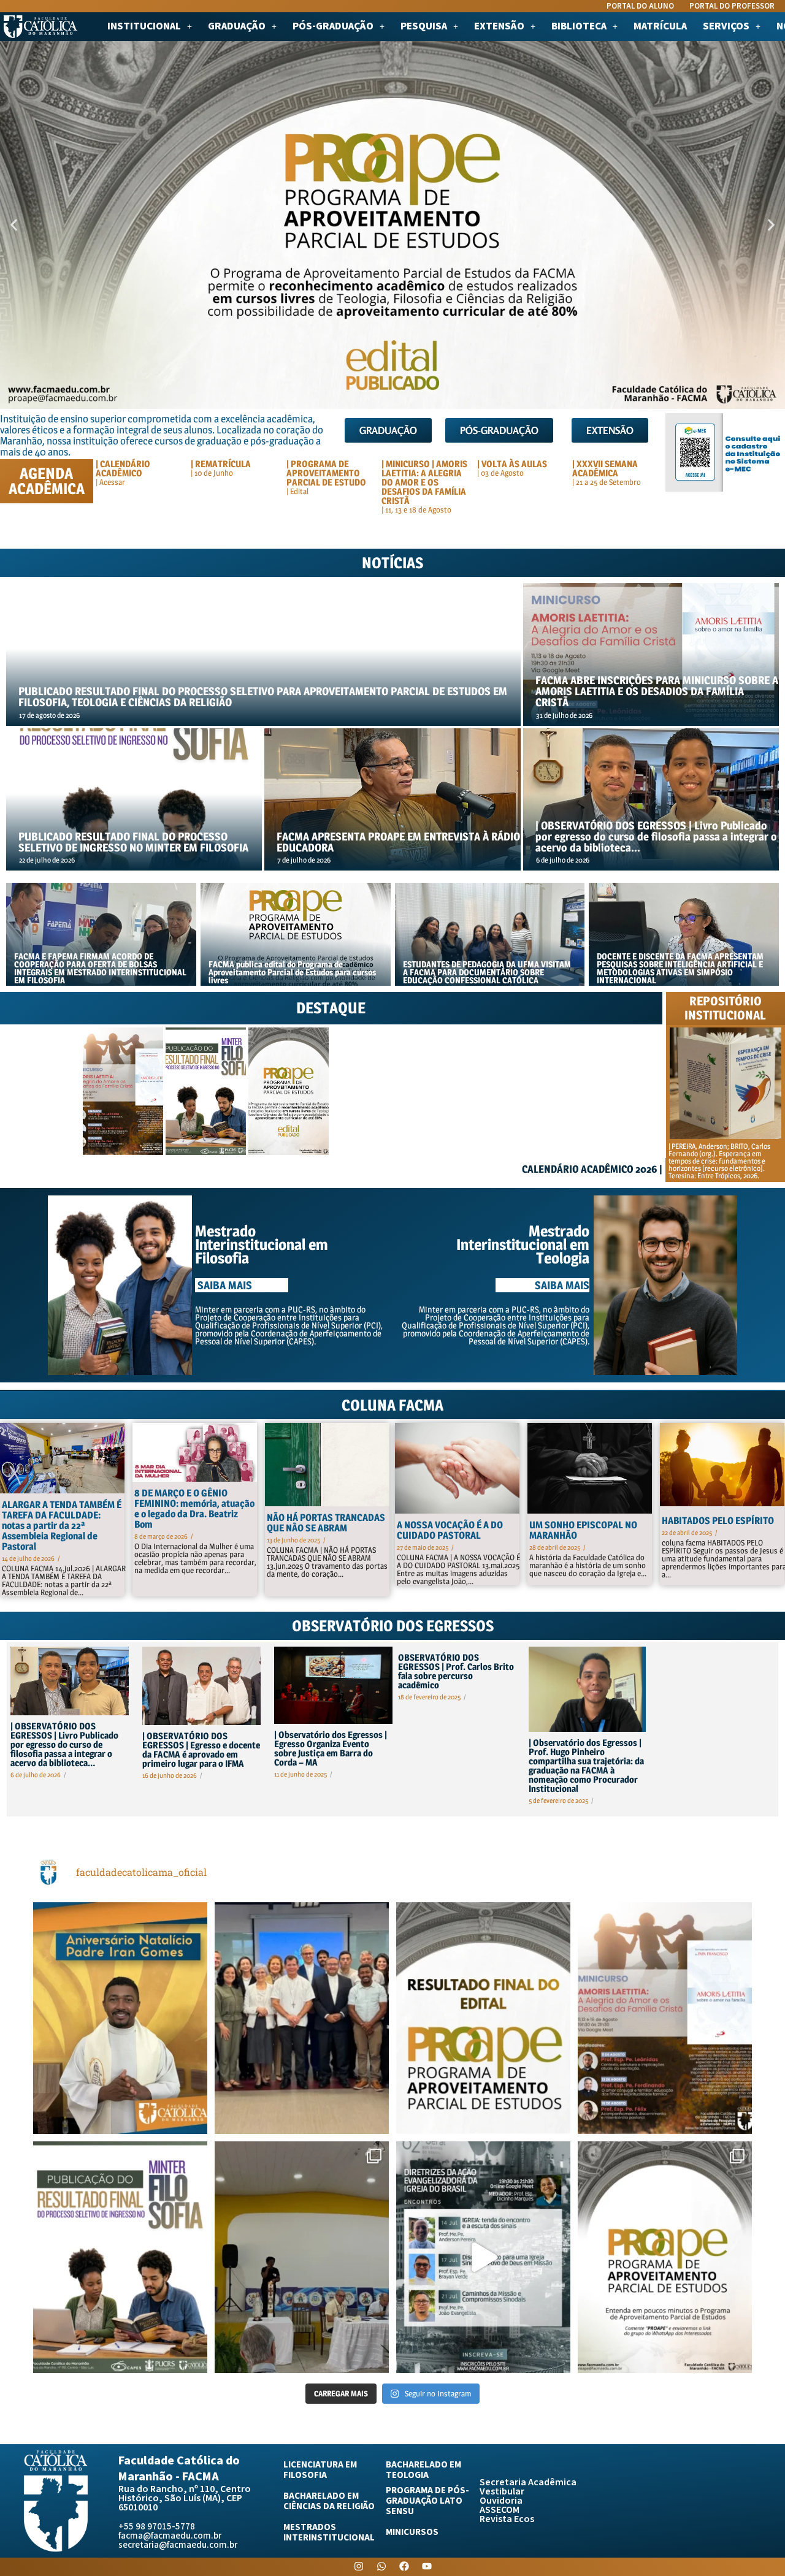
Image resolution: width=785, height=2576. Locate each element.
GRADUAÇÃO (237, 27)
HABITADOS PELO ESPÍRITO (718, 1521)
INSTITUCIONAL (144, 27)
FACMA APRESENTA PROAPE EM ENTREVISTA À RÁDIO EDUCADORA (398, 842)
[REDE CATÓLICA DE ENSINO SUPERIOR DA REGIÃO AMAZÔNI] (302, 2018)
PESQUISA (424, 27)
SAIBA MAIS (562, 1285)
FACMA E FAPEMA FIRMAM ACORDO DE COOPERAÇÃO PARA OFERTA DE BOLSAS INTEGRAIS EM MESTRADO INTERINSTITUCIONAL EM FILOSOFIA (100, 968)
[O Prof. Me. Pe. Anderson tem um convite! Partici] (483, 2257)
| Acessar (110, 482)
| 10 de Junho (212, 473)
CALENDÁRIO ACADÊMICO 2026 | (592, 1169)
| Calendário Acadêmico (123, 468)
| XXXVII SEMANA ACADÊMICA (605, 468)
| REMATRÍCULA (221, 464)
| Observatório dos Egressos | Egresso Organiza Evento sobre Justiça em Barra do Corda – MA (331, 1748)
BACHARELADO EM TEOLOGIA (423, 2470)
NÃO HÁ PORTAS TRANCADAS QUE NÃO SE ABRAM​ (326, 1523)
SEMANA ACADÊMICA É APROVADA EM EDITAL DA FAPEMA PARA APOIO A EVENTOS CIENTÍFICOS (369, 1128)
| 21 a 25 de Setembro (607, 482)
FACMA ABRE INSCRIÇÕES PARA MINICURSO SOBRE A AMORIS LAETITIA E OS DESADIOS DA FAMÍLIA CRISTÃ (657, 692)
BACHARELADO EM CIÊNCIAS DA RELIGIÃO (329, 2501)
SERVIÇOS (726, 27)
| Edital (297, 491)
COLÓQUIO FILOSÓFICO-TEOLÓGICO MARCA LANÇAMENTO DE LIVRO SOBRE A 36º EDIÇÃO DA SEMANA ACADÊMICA (450, 1124)
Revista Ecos (507, 2519)
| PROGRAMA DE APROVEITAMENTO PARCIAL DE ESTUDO (326, 473)
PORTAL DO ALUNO (640, 6)
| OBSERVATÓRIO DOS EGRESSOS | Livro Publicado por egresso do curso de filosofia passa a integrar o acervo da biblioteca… (656, 837)
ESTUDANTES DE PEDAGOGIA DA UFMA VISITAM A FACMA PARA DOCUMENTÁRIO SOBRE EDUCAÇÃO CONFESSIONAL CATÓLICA (487, 972)
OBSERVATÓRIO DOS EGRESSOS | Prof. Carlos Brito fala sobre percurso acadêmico (456, 1671)
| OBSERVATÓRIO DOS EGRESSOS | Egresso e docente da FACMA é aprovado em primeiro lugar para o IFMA (201, 1750)
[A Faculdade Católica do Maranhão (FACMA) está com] (665, 2018)
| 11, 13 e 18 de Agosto (416, 509)
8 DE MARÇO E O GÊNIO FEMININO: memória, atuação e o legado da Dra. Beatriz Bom (194, 1509)
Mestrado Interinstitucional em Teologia (523, 1244)
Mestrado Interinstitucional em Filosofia (262, 1244)
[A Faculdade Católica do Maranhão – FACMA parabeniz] (483, 2018)
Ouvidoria (501, 2501)
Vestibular (502, 2492)
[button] (150, 27)
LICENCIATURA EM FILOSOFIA (320, 2470)
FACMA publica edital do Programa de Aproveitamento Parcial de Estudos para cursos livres (292, 972)
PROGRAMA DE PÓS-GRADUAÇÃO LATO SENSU (427, 2501)
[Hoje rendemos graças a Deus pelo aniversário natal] (120, 2018)
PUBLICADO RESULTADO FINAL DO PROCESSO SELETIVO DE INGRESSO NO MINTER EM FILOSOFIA (133, 842)
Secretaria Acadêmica (528, 2483)
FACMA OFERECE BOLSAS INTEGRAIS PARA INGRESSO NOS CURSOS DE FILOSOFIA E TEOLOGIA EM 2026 (534, 1128)
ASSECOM (500, 2510)
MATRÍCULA (660, 27)
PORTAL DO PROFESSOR (732, 6)
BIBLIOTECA (579, 27)
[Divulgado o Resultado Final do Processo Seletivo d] (120, 2257)
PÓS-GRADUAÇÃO (333, 27)
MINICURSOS (412, 2532)
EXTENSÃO (499, 27)
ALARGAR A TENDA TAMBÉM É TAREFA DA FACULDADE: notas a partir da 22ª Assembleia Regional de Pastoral (62, 1526)
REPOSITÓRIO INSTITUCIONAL (725, 1008)
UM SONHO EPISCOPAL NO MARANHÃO (583, 1530)
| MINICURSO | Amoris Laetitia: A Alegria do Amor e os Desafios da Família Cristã (424, 482)
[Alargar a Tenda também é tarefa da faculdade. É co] (302, 2257)
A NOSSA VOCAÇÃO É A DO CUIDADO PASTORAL (450, 1530)
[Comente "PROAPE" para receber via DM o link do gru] (665, 2257)
